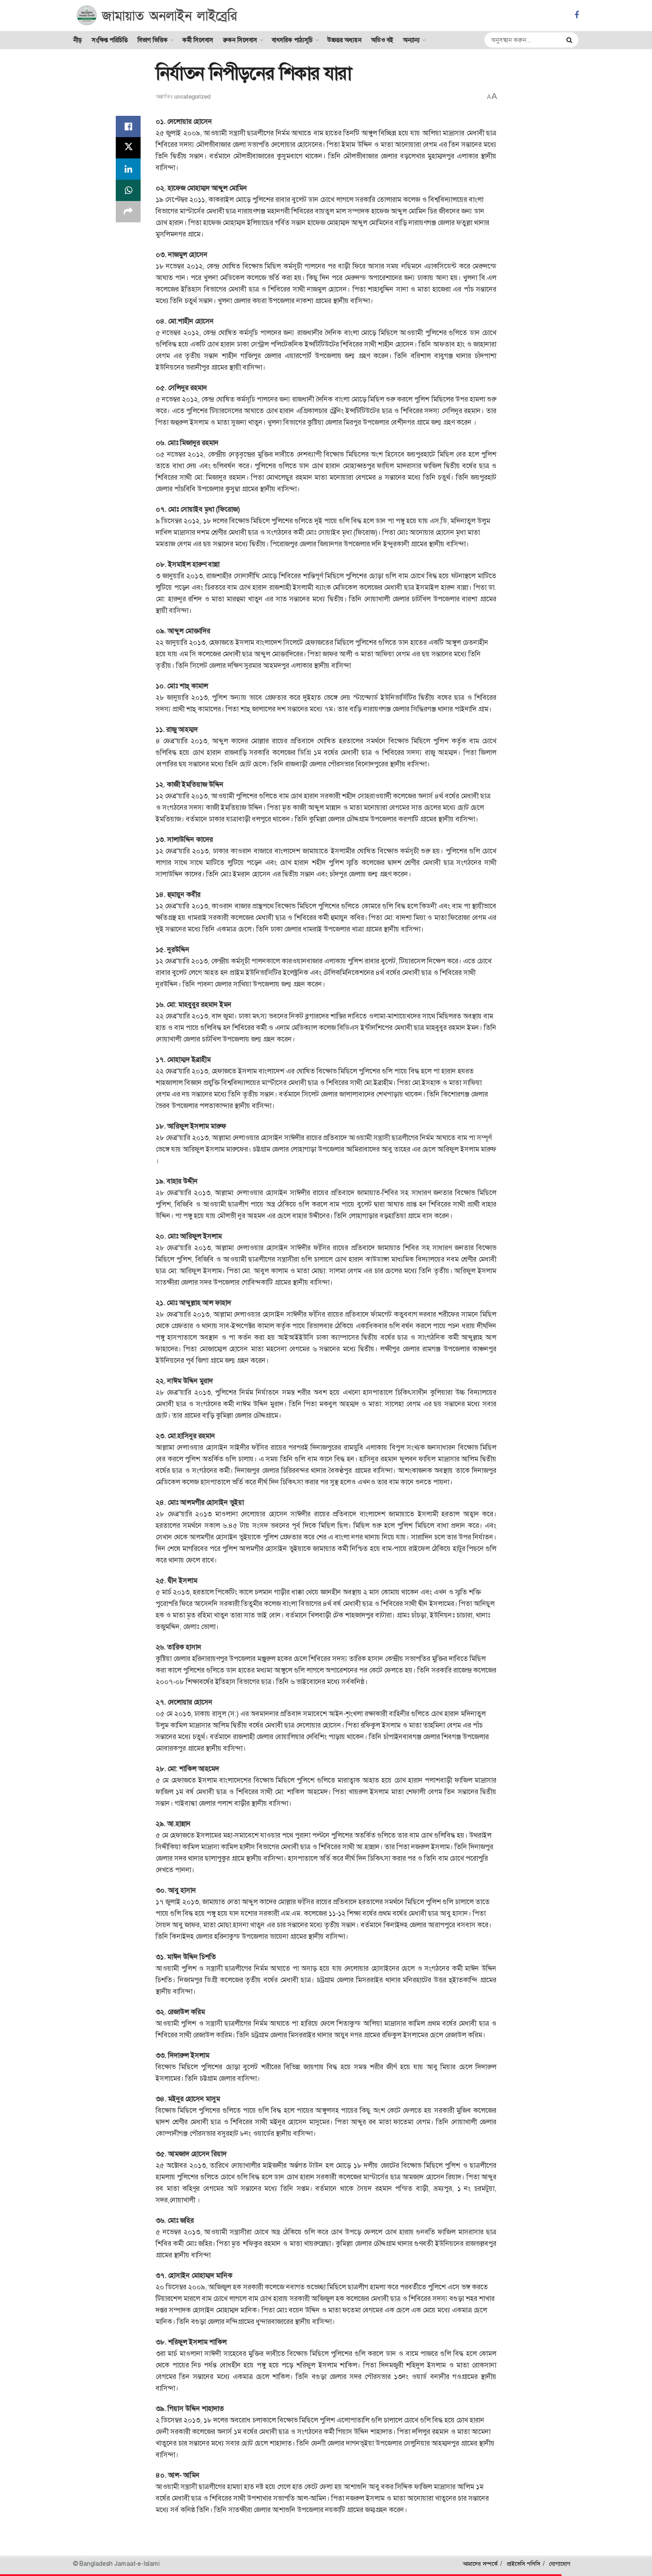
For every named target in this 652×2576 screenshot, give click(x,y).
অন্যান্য (411, 40)
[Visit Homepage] (157, 16)
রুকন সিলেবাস (240, 40)
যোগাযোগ (560, 2564)
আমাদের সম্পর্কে (480, 2564)
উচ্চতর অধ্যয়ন (344, 40)
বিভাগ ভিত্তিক (153, 40)
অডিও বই (382, 40)
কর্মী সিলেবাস (198, 40)
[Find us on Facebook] (577, 15)
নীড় (78, 40)
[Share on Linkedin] (128, 169)
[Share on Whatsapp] (128, 190)
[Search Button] (570, 40)
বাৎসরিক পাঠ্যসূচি (292, 40)
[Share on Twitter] (128, 148)
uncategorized (192, 97)
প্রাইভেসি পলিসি (523, 2564)
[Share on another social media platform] (128, 212)
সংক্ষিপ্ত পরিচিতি (110, 40)
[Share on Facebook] (128, 126)
